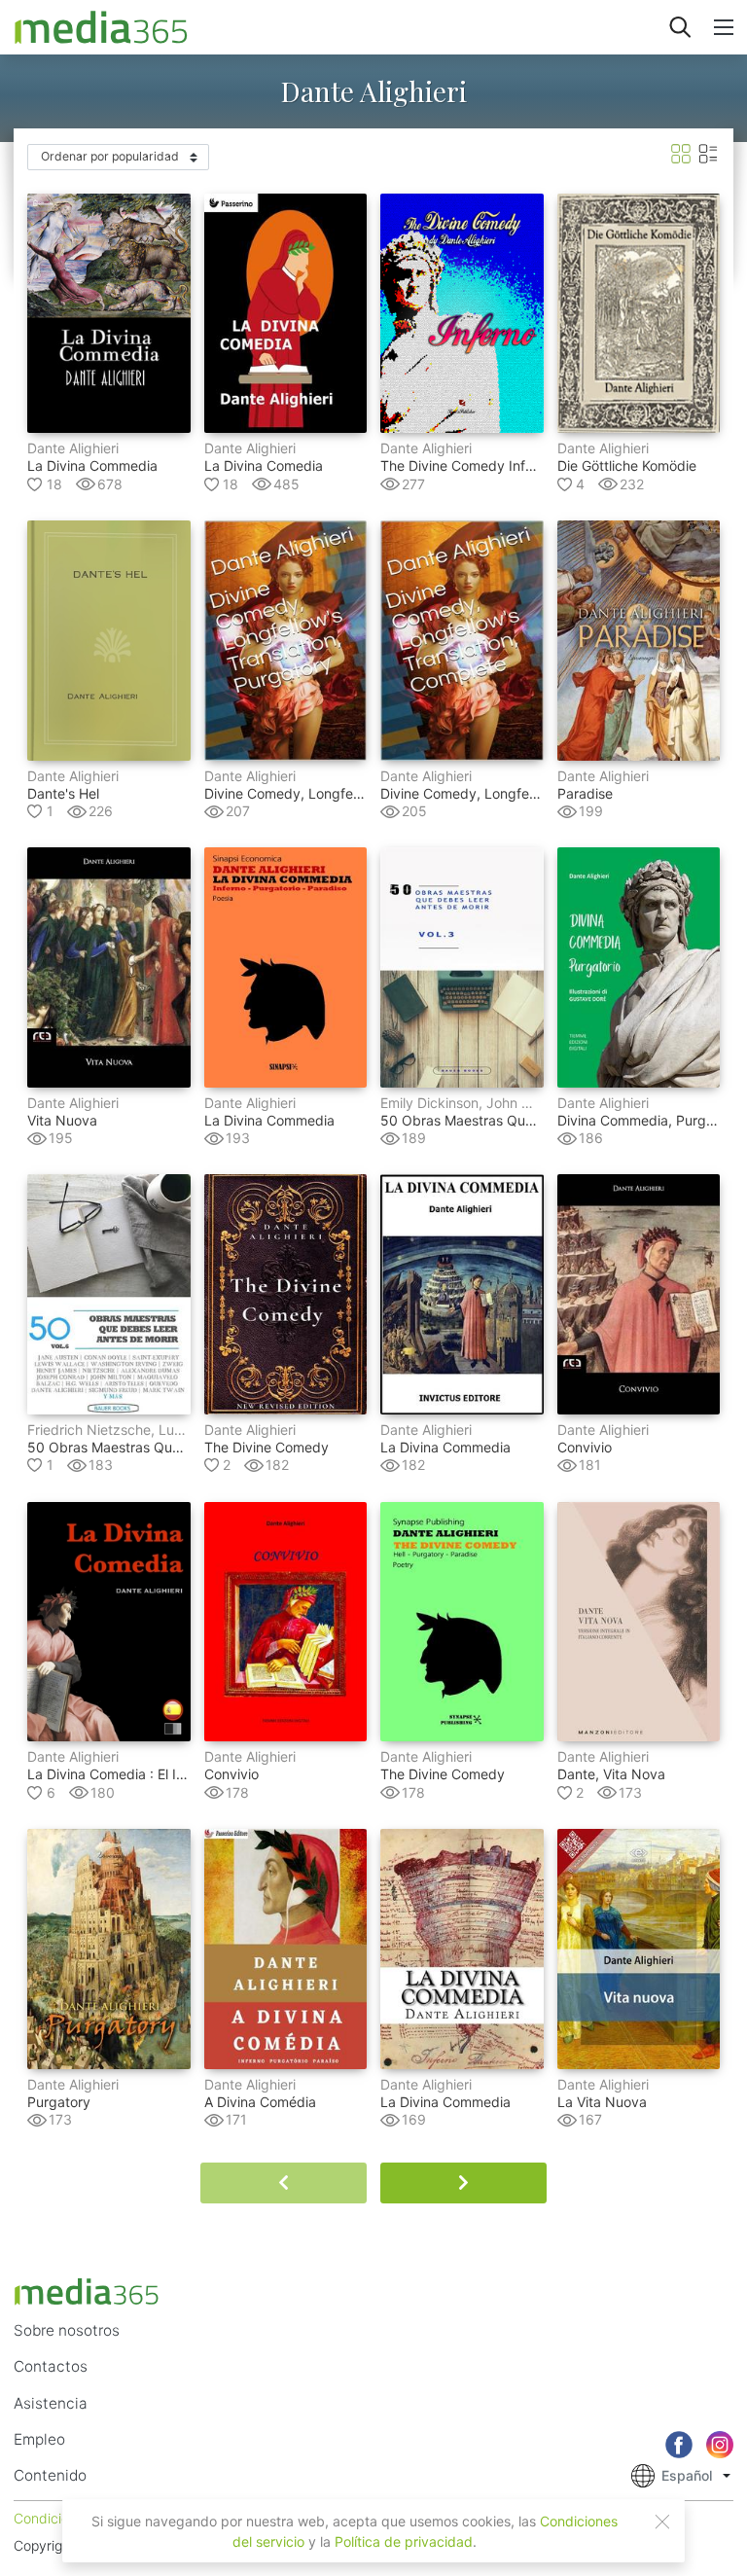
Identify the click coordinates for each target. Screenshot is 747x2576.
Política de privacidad (404, 2541)
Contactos (51, 2366)
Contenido (50, 2475)
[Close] (662, 2522)
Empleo (39, 2439)
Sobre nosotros (67, 2330)
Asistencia (51, 2403)
